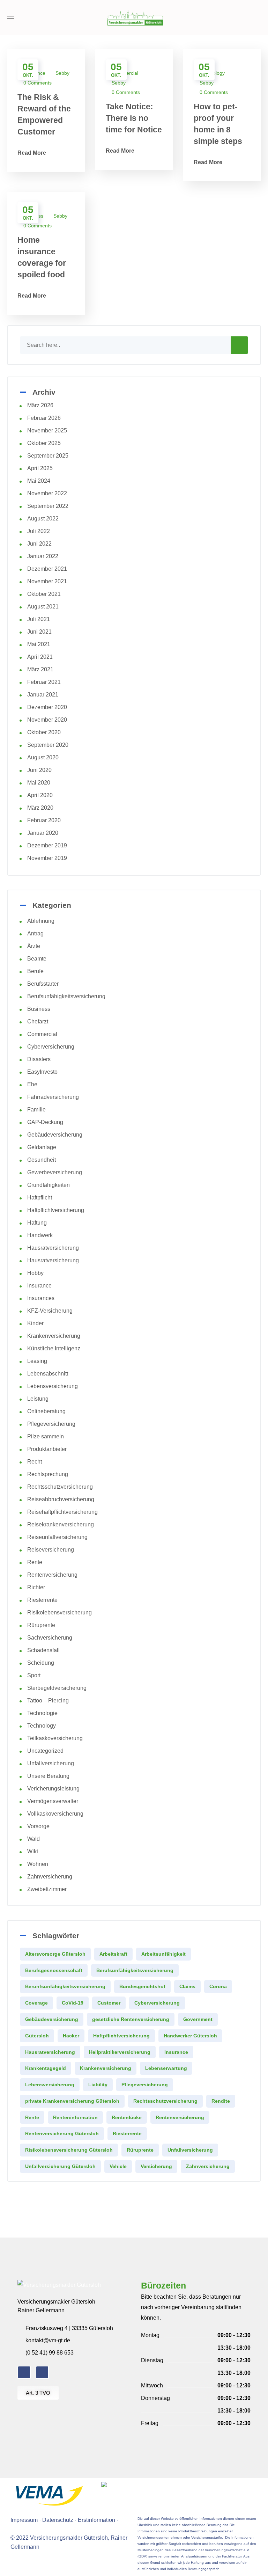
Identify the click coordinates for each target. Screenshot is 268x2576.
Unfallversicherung (51, 1763)
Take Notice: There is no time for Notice (134, 118)
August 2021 (43, 607)
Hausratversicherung (53, 1248)
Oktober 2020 (44, 732)
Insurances (41, 1298)
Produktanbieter (47, 1449)
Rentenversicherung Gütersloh (62, 2133)
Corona (218, 1986)
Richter (36, 1587)
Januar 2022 (43, 556)
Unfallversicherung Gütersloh (60, 2166)
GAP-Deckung (45, 1122)
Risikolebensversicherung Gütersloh (69, 2150)
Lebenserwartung (166, 2068)
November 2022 (47, 493)
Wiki (33, 1851)
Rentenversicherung (52, 1575)
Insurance (39, 1286)
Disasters (39, 1059)
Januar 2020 (43, 833)
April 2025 (40, 468)
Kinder (35, 1323)
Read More (32, 153)
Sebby (62, 73)
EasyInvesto (42, 1072)
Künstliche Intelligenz (54, 1348)
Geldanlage (42, 1147)
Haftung (37, 1223)
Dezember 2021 (47, 569)
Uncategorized (45, 1751)
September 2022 (48, 506)
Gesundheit (42, 1160)
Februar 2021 (44, 682)
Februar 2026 (44, 418)
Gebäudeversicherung (55, 1135)
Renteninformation (75, 2117)
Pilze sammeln (46, 1436)
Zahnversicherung (50, 1877)
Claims (187, 1986)
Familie (36, 1110)
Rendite (221, 2101)
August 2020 (43, 757)
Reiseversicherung (51, 1550)
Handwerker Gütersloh (190, 2036)
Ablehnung (41, 921)
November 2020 (47, 720)
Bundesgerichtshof (142, 1986)
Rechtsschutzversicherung (60, 1487)
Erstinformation (96, 2520)
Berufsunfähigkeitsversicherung (66, 996)
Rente (35, 1562)
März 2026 (40, 405)
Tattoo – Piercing (48, 1701)
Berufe (35, 971)
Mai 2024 (39, 481)
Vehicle (118, 2166)
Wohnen (38, 1864)
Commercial (42, 1034)
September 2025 (48, 456)
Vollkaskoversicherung (55, 1814)
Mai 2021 (39, 644)
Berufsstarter (43, 984)
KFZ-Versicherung (50, 1311)
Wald (33, 1839)
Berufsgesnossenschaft (54, 1970)
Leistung (38, 1399)
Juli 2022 (39, 531)
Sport (34, 1675)
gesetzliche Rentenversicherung (131, 2019)
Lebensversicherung (53, 1386)
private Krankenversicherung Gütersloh (72, 2101)
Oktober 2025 (44, 443)
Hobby (35, 1273)
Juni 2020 (39, 770)
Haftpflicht (40, 1198)
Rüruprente (41, 1625)
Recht (35, 1462)
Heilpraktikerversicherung (120, 2052)
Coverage (36, 2003)
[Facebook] (24, 2372)
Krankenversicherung (54, 1336)
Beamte (37, 959)
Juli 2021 (39, 619)
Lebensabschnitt (48, 1374)
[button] (259, 17)
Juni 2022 (39, 544)
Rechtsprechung (48, 1474)
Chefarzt (38, 1021)
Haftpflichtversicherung (56, 1210)
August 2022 (43, 519)
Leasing (37, 1361)
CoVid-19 (73, 2003)
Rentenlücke (127, 2117)
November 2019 (47, 858)
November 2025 (47, 430)
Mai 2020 (39, 783)
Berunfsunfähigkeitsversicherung (65, 1986)
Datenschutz (58, 2520)
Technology (42, 1726)
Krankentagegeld (46, 2068)
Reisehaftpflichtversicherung (62, 1512)
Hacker (71, 2036)
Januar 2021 (43, 695)
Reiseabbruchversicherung (61, 1499)
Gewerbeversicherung (55, 1172)
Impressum (24, 2520)
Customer (109, 2003)
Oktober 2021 (44, 594)
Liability (98, 2085)
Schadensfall (43, 1650)
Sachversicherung (50, 1638)
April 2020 (40, 795)
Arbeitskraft (113, 1954)
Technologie (42, 1713)
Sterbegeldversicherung (57, 1688)
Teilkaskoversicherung (55, 1738)
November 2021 (47, 581)
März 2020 (40, 808)
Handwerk (40, 1235)
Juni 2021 (39, 632)
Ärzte (34, 946)
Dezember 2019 (47, 845)
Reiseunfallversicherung (57, 1537)
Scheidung (41, 1663)
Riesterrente (42, 1600)
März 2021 (40, 669)
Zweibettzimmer (47, 1889)
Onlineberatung (46, 1411)
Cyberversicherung (51, 1047)
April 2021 (40, 657)
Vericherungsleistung (53, 1789)
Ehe (32, 1084)
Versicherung (156, 2166)
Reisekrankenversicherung (61, 1524)
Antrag (35, 933)
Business (39, 1009)
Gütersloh (37, 2036)
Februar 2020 (44, 820)
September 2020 (48, 745)
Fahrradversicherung (53, 1097)
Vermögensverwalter (53, 1801)
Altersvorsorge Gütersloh (55, 1954)
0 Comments (38, 83)
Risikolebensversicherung (59, 1612)
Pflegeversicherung (51, 1424)
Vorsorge (38, 1826)
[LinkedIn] (42, 2372)
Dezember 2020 (47, 707)
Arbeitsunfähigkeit (163, 1954)
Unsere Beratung (48, 1776)
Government (198, 2019)
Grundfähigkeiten (49, 1185)
